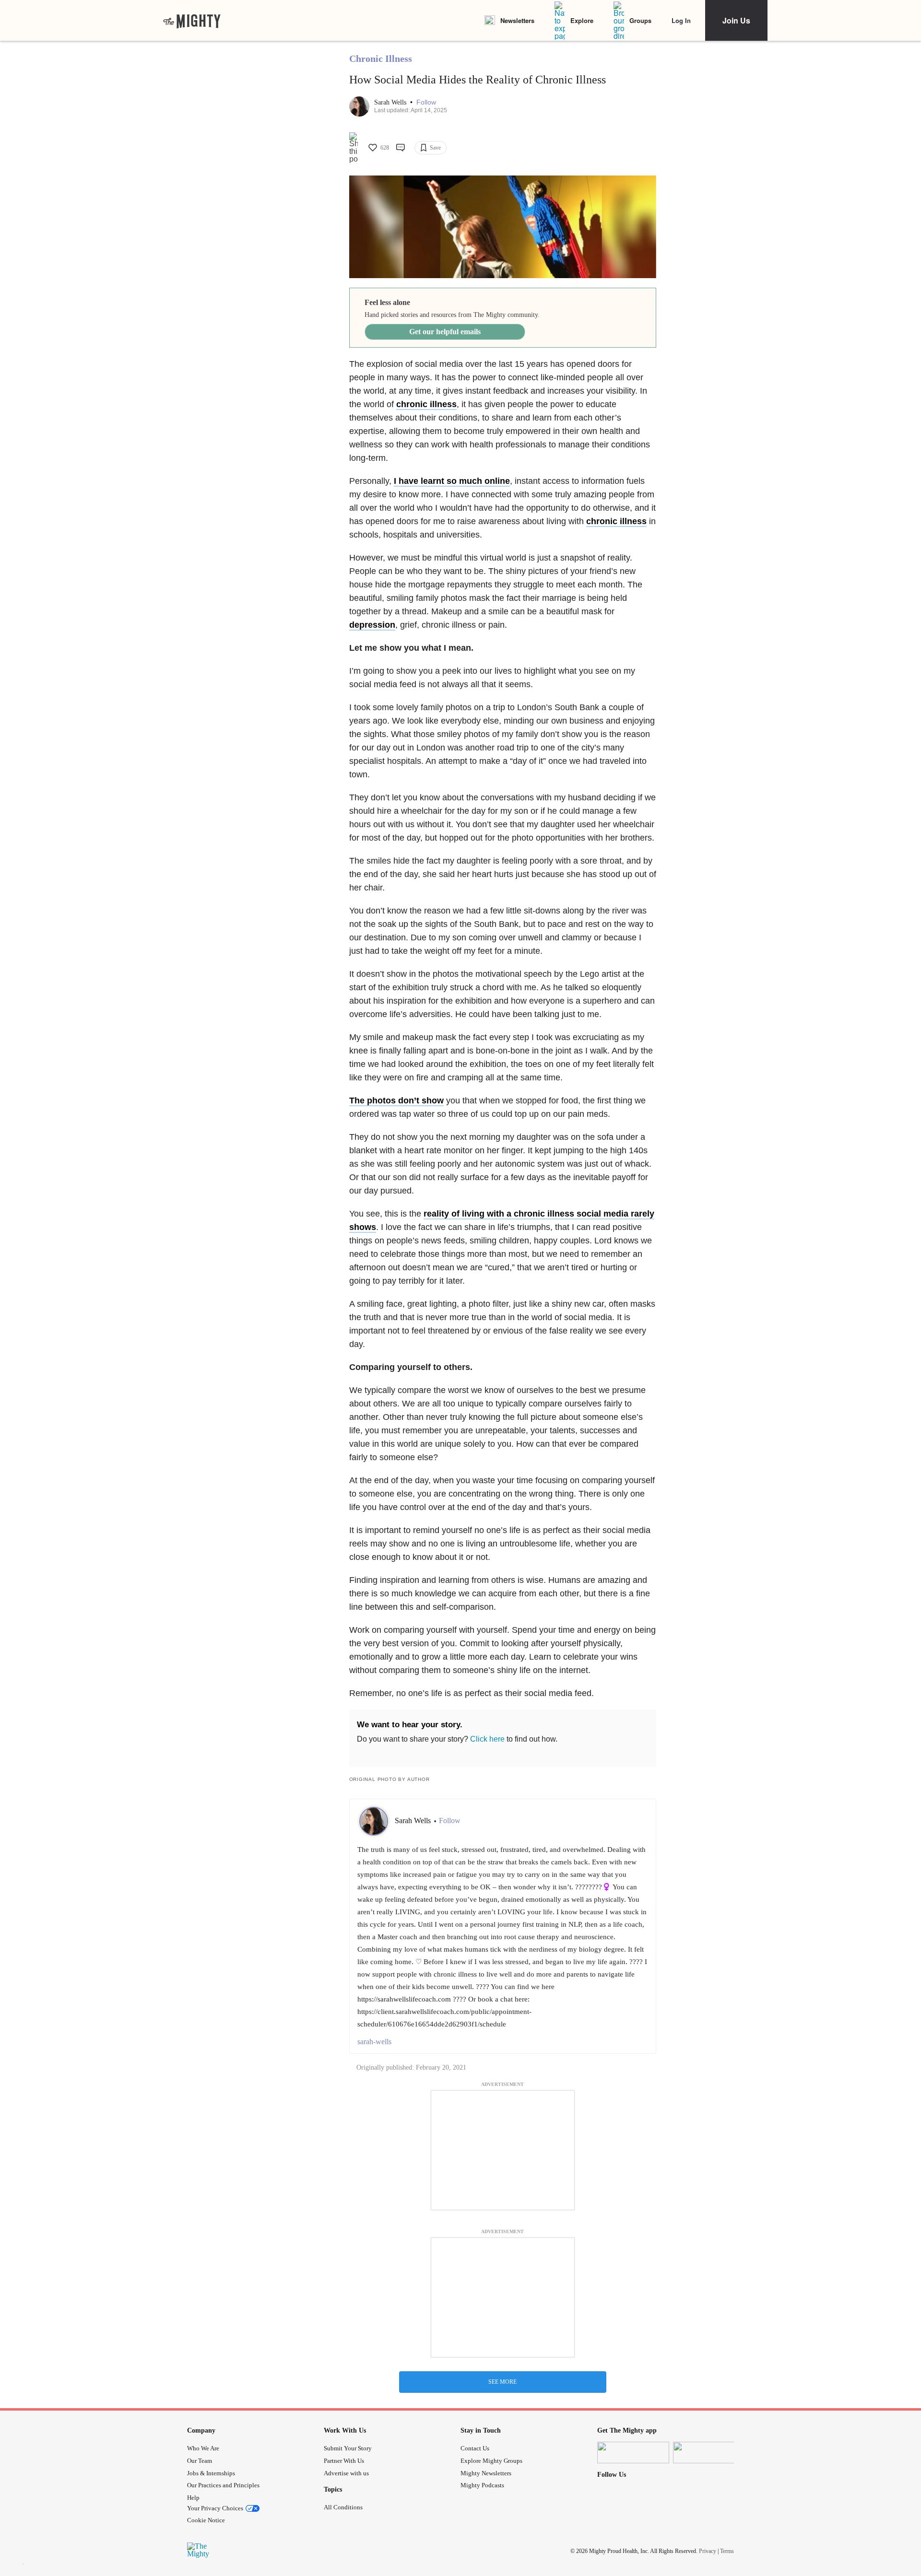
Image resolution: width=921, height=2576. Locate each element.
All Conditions (343, 2507)
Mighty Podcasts (482, 2485)
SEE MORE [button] (502, 2382)
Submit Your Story (348, 2448)
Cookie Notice (206, 2520)
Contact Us (475, 2448)
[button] (426, 102)
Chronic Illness (381, 59)
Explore (582, 20)
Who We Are (203, 2448)
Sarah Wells (391, 102)
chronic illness (426, 404)
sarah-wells (374, 2042)
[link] (192, 21)
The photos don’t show (396, 1101)
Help (193, 2498)
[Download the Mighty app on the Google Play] (709, 2453)
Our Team (200, 2461)
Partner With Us (344, 2461)
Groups (640, 20)
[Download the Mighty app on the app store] (633, 2453)
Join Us (736, 20)
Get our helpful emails (445, 332)
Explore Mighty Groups (491, 2461)
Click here (487, 1739)
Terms (727, 2551)
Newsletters (517, 20)
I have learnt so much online (452, 481)
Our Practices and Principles (223, 2485)
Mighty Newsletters (486, 2473)
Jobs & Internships (211, 2473)
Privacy (708, 2551)
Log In (681, 20)
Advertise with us (346, 2473)
